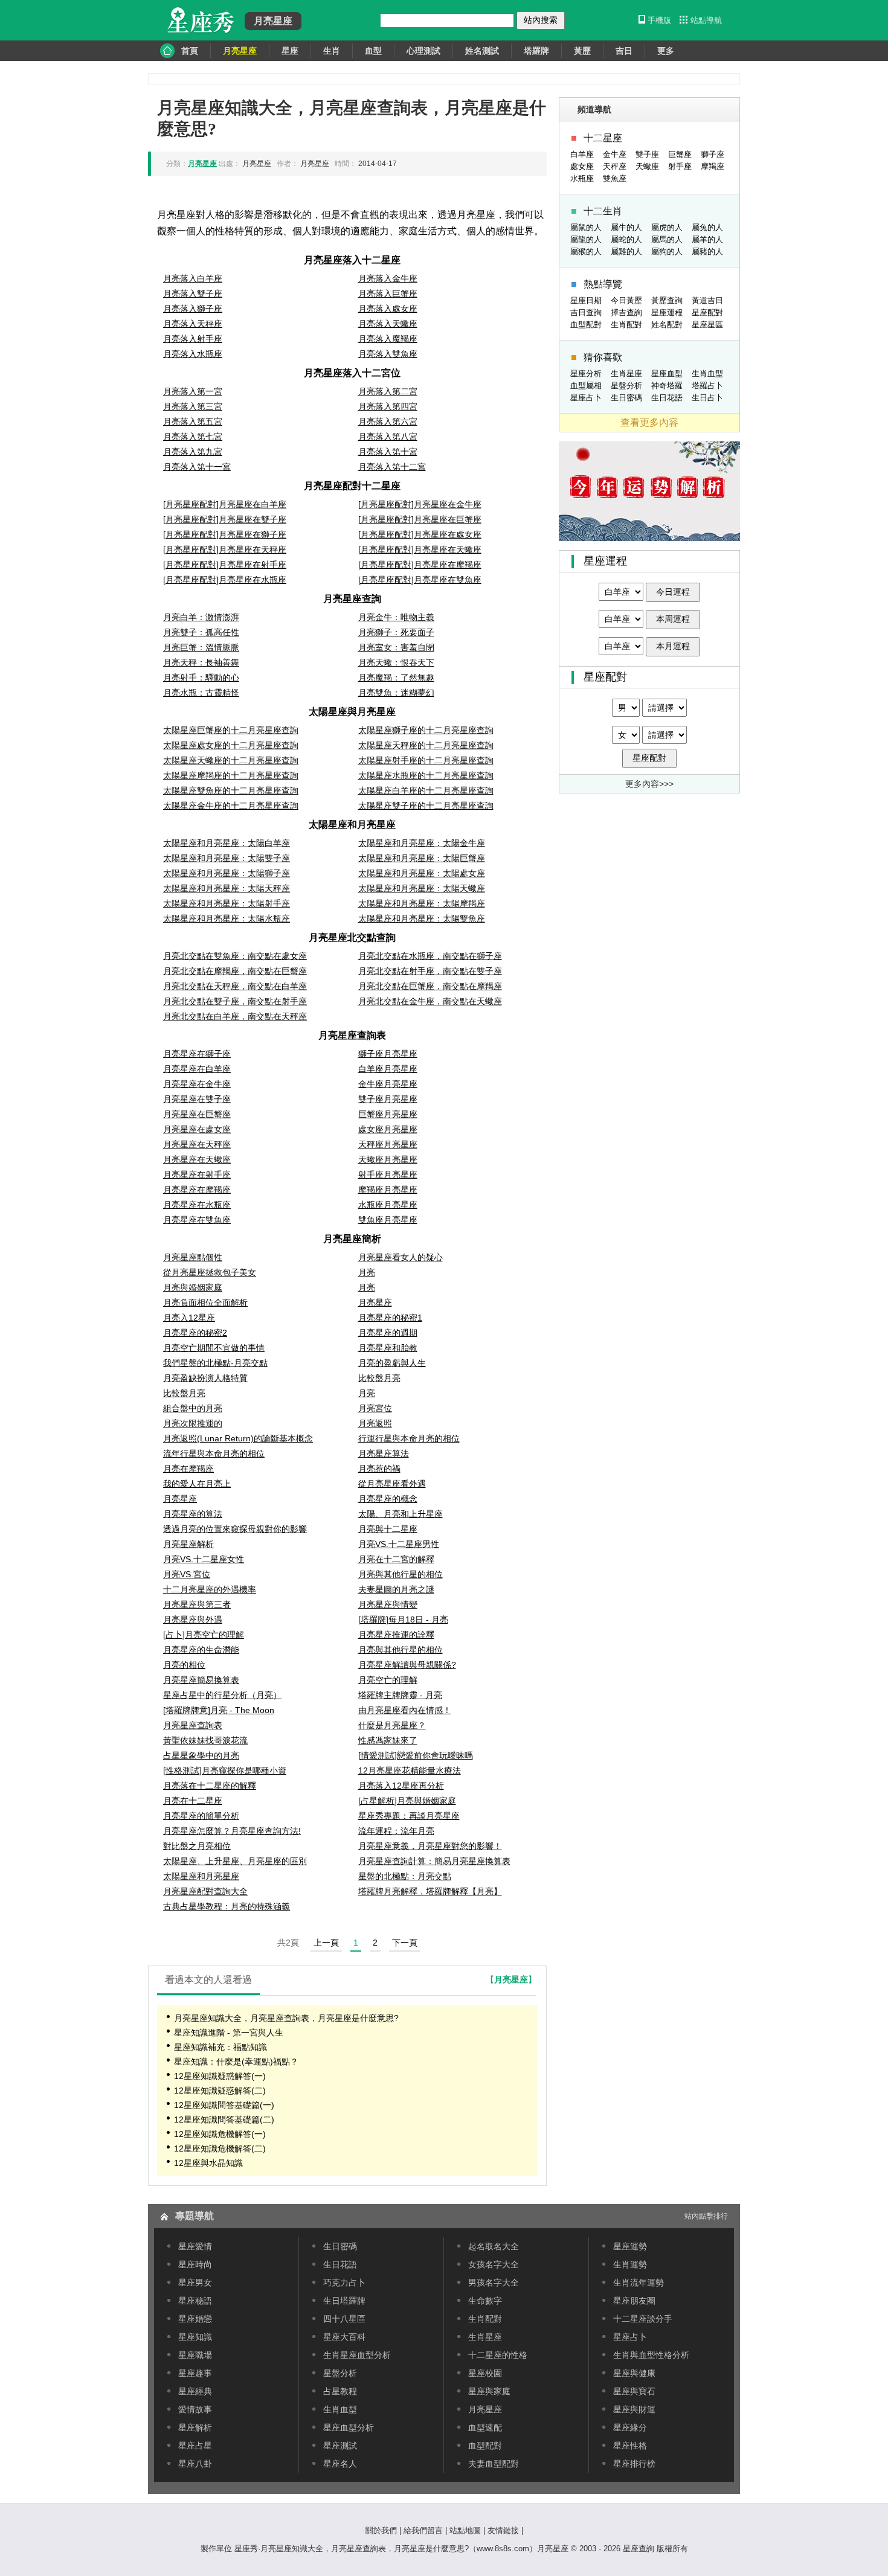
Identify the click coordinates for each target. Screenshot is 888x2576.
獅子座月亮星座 (388, 1054)
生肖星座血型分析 (357, 2355)
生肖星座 (626, 373)
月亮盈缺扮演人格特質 (205, 1378)
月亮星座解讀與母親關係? (407, 1665)
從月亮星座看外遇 (392, 1484)
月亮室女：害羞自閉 (396, 647)
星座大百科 (344, 2337)
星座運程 (667, 312)
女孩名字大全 (494, 2264)
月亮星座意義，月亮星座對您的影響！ (430, 1846)
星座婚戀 (195, 2319)
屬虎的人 (667, 227)
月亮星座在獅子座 (197, 1054)
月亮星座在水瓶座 (197, 1205)
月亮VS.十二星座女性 (204, 1559)
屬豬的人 (707, 252)
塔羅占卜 (707, 386)
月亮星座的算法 (193, 1514)
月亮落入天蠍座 (388, 324)
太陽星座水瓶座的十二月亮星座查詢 (426, 775)
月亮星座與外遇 (193, 1620)
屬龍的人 (586, 239)
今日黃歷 (626, 300)
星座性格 (630, 2446)
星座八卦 (195, 2464)
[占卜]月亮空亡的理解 (204, 1635)
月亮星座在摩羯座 (197, 1190)
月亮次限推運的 (193, 1423)
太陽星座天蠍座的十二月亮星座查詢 (231, 760)
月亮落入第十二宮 (392, 467)
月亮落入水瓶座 (193, 354)
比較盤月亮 (379, 1378)
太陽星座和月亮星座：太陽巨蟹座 (422, 858)
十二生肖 (603, 211)
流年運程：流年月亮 (396, 1831)
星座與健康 (634, 2373)
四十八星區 (344, 2319)
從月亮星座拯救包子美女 (210, 1272)
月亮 (367, 1272)
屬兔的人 (707, 227)
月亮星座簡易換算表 (201, 1680)
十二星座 (603, 138)
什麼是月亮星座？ (392, 1725)
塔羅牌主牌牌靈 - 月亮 (400, 1695)
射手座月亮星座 (388, 1174)
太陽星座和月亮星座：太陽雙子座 (227, 858)
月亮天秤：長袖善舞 (201, 662)
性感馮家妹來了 (388, 1740)
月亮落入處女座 (388, 309)
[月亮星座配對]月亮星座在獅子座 (225, 534)
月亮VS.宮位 (187, 1574)
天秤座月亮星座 (388, 1144)
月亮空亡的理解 (388, 1680)
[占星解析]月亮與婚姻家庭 (407, 1801)
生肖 (332, 51)
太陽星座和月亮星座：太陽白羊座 (227, 843)
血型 (373, 51)
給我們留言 (423, 2530)
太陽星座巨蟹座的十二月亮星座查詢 (231, 730)
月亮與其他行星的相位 (401, 1574)
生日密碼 (626, 398)
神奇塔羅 (667, 386)
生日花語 (667, 398)
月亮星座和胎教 (388, 1348)
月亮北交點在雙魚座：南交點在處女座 (235, 956)
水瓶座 (582, 178)
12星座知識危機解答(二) (220, 2148)
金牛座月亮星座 (388, 1084)
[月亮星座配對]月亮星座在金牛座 (420, 504)
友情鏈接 (503, 2530)
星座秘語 (195, 2301)
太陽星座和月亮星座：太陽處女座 (422, 873)
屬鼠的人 (586, 227)
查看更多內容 (649, 422)
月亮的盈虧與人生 (392, 1363)
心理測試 (423, 51)
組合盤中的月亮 (193, 1408)
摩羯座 (713, 166)
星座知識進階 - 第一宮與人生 (229, 2033)
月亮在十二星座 (193, 1801)
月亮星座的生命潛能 (201, 1650)
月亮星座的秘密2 (195, 1333)
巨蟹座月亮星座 (388, 1114)
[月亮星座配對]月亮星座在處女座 (420, 534)
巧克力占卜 (344, 2283)
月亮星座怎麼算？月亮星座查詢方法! (232, 1831)
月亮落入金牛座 (388, 278)
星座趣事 (195, 2373)
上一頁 (326, 1943)
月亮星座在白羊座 (197, 1069)
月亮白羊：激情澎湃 (201, 617)
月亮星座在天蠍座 (197, 1159)
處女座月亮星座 (388, 1129)
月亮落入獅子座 (193, 309)
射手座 (680, 166)
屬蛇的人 (626, 239)
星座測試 (340, 2446)
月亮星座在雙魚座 (197, 1220)
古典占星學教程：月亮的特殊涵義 (227, 1906)
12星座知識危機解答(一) (220, 2134)
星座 (290, 51)
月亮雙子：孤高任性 (201, 632)
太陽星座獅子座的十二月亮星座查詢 (426, 730)
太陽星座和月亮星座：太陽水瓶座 (227, 918)
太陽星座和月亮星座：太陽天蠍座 (422, 888)
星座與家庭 (489, 2391)
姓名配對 (667, 325)
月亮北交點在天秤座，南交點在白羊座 (235, 986)
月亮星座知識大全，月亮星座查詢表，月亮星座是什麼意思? (286, 2018)
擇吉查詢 (626, 312)
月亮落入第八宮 (388, 437)
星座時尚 (195, 2264)
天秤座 (615, 166)
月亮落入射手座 (193, 339)
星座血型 (667, 373)
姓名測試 (482, 51)
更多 (666, 51)
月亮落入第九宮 (193, 452)
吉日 (624, 51)
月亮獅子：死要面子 (396, 632)
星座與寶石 (634, 2391)
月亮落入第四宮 (388, 406)
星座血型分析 (349, 2427)
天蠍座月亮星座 (388, 1159)
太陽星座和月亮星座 (201, 1876)
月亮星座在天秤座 (197, 1144)
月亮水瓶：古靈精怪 (201, 693)
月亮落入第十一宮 (197, 467)
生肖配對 (626, 325)
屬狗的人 (667, 252)
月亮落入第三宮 (193, 406)
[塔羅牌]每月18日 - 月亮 (403, 1620)
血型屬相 (586, 386)
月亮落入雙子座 (193, 293)
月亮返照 (375, 1423)
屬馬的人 (667, 239)
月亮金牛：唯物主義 (396, 617)
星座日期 (586, 300)
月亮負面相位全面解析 (205, 1302)
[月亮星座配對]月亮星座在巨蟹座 (420, 519)
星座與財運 (634, 2409)
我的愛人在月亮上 (197, 1484)
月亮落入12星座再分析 (401, 1786)
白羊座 (582, 154)
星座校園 (485, 2373)
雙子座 (647, 154)
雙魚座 (615, 178)
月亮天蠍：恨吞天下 (396, 662)
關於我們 (381, 2530)
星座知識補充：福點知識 (220, 2047)
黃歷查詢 (667, 300)
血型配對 (586, 325)
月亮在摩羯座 (188, 1469)
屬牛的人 (626, 227)
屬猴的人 (586, 252)
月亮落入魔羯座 (388, 339)
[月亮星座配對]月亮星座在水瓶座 (225, 580)
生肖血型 (707, 373)
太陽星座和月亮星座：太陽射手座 (227, 903)
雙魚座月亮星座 (388, 1220)
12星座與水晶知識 (208, 2163)
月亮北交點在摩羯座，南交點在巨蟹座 (235, 971)
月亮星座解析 (188, 1544)
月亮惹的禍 (379, 1469)
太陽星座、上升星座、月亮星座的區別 (235, 1861)
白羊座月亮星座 (388, 1069)
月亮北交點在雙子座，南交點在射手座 (235, 1001)
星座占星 (195, 2446)
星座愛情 (195, 2246)
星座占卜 (586, 398)
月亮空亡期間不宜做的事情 (214, 1348)
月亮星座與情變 (388, 1604)
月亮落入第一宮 (193, 391)
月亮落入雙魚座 (388, 354)
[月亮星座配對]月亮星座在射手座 (225, 565)
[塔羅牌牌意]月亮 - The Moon (219, 1710)
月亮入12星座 (189, 1318)
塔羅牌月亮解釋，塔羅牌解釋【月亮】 (430, 1891)
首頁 (190, 51)
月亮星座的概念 (388, 1499)
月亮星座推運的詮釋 (396, 1635)
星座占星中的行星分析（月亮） (222, 1695)
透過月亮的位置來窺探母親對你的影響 (235, 1529)
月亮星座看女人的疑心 (401, 1257)
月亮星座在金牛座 (197, 1084)
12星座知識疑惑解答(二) (220, 2091)
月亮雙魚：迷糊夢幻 (396, 693)
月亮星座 (375, 1302)
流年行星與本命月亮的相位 (214, 1453)
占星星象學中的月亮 (201, 1755)
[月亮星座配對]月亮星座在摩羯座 (420, 565)
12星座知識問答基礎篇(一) (224, 2105)
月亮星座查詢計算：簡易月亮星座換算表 (434, 1861)
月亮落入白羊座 (193, 278)
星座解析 (195, 2427)
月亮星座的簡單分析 (201, 1816)
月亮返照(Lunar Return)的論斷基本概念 (238, 1438)
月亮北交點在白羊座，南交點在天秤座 (235, 1016)
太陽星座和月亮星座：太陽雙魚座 (422, 918)
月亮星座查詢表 (193, 1725)
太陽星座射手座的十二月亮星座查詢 (426, 760)
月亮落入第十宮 (388, 452)
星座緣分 (630, 2427)
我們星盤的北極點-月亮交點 (215, 1363)
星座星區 (707, 325)
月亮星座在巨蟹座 (197, 1114)
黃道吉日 (707, 300)
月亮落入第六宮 (388, 421)
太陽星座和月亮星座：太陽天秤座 (227, 888)
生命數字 (485, 2301)
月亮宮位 (375, 1408)
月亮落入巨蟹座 (388, 293)
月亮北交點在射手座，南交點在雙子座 (430, 971)
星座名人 (340, 2464)
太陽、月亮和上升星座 (401, 1514)
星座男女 (195, 2283)
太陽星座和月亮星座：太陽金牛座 (422, 843)
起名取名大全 (494, 2246)
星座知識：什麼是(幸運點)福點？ (236, 2062)
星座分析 (586, 373)
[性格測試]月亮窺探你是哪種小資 (225, 1770)
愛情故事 (195, 2409)
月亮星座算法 (384, 1453)
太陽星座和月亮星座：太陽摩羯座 (422, 903)
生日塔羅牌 (344, 2301)
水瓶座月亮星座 (388, 1205)
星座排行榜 (634, 2464)
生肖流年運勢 (639, 2283)
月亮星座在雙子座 (197, 1099)
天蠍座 (647, 166)
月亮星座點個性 (193, 1257)
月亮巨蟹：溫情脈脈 (201, 647)
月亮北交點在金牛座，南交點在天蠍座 (430, 1001)
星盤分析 (626, 386)
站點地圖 (465, 2530)
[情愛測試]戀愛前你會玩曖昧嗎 (416, 1755)
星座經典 (195, 2391)
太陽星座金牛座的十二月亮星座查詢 (231, 806)
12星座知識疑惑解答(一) (220, 2076)
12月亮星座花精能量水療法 (410, 1770)
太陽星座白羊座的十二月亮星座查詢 (426, 790)
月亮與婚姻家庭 (193, 1287)
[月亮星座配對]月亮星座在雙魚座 (420, 580)
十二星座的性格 (498, 2355)
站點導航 (706, 20)
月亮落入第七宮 (193, 437)
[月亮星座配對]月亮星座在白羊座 (225, 504)
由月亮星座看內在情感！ (405, 1710)
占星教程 (340, 2391)
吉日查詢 (586, 312)
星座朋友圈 (634, 2301)
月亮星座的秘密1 (390, 1318)
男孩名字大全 (494, 2283)
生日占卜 (707, 398)
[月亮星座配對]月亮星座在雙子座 (225, 519)
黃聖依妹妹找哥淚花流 (205, 1740)
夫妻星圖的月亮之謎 (396, 1589)
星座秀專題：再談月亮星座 (409, 1816)
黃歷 (582, 51)
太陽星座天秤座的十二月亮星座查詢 (426, 745)
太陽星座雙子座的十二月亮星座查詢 (426, 806)
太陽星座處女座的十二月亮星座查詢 (231, 745)
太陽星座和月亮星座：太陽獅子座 (227, 873)
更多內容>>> (649, 784)
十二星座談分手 (643, 2319)
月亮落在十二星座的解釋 (210, 1786)
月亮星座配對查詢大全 (205, 1891)
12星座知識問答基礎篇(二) (224, 2119)
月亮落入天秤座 (193, 324)
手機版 (659, 20)
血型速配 (485, 2427)
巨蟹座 (680, 154)
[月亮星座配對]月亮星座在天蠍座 (420, 549)
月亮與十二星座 (388, 1529)
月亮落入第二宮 (388, 391)
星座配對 (707, 312)
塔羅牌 (536, 51)
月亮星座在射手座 (197, 1174)
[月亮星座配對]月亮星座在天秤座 (225, 549)
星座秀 (199, 21)
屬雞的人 (626, 252)
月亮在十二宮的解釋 (396, 1559)
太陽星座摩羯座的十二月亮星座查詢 (231, 775)
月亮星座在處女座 (197, 1129)
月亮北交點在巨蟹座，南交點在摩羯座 (430, 986)
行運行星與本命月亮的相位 (409, 1438)
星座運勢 (630, 2246)
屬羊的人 (707, 239)
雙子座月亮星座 (388, 1099)
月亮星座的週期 (388, 1333)
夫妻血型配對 (494, 2464)
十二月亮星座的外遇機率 (210, 1589)
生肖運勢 (630, 2264)
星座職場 (195, 2355)
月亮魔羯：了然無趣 (396, 678)
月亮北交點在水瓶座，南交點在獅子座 (430, 956)
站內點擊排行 (706, 2216)
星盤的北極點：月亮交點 (405, 1876)
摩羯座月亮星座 (388, 1190)
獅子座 (713, 154)
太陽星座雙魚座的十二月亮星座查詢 (231, 790)
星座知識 (195, 2337)
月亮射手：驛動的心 (201, 678)
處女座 (582, 166)
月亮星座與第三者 (197, 1604)
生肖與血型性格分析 (651, 2355)
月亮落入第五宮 (193, 421)
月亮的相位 (184, 1665)
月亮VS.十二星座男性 (399, 1544)
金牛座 (615, 154)
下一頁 (405, 1943)
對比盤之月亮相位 (197, 1846)
